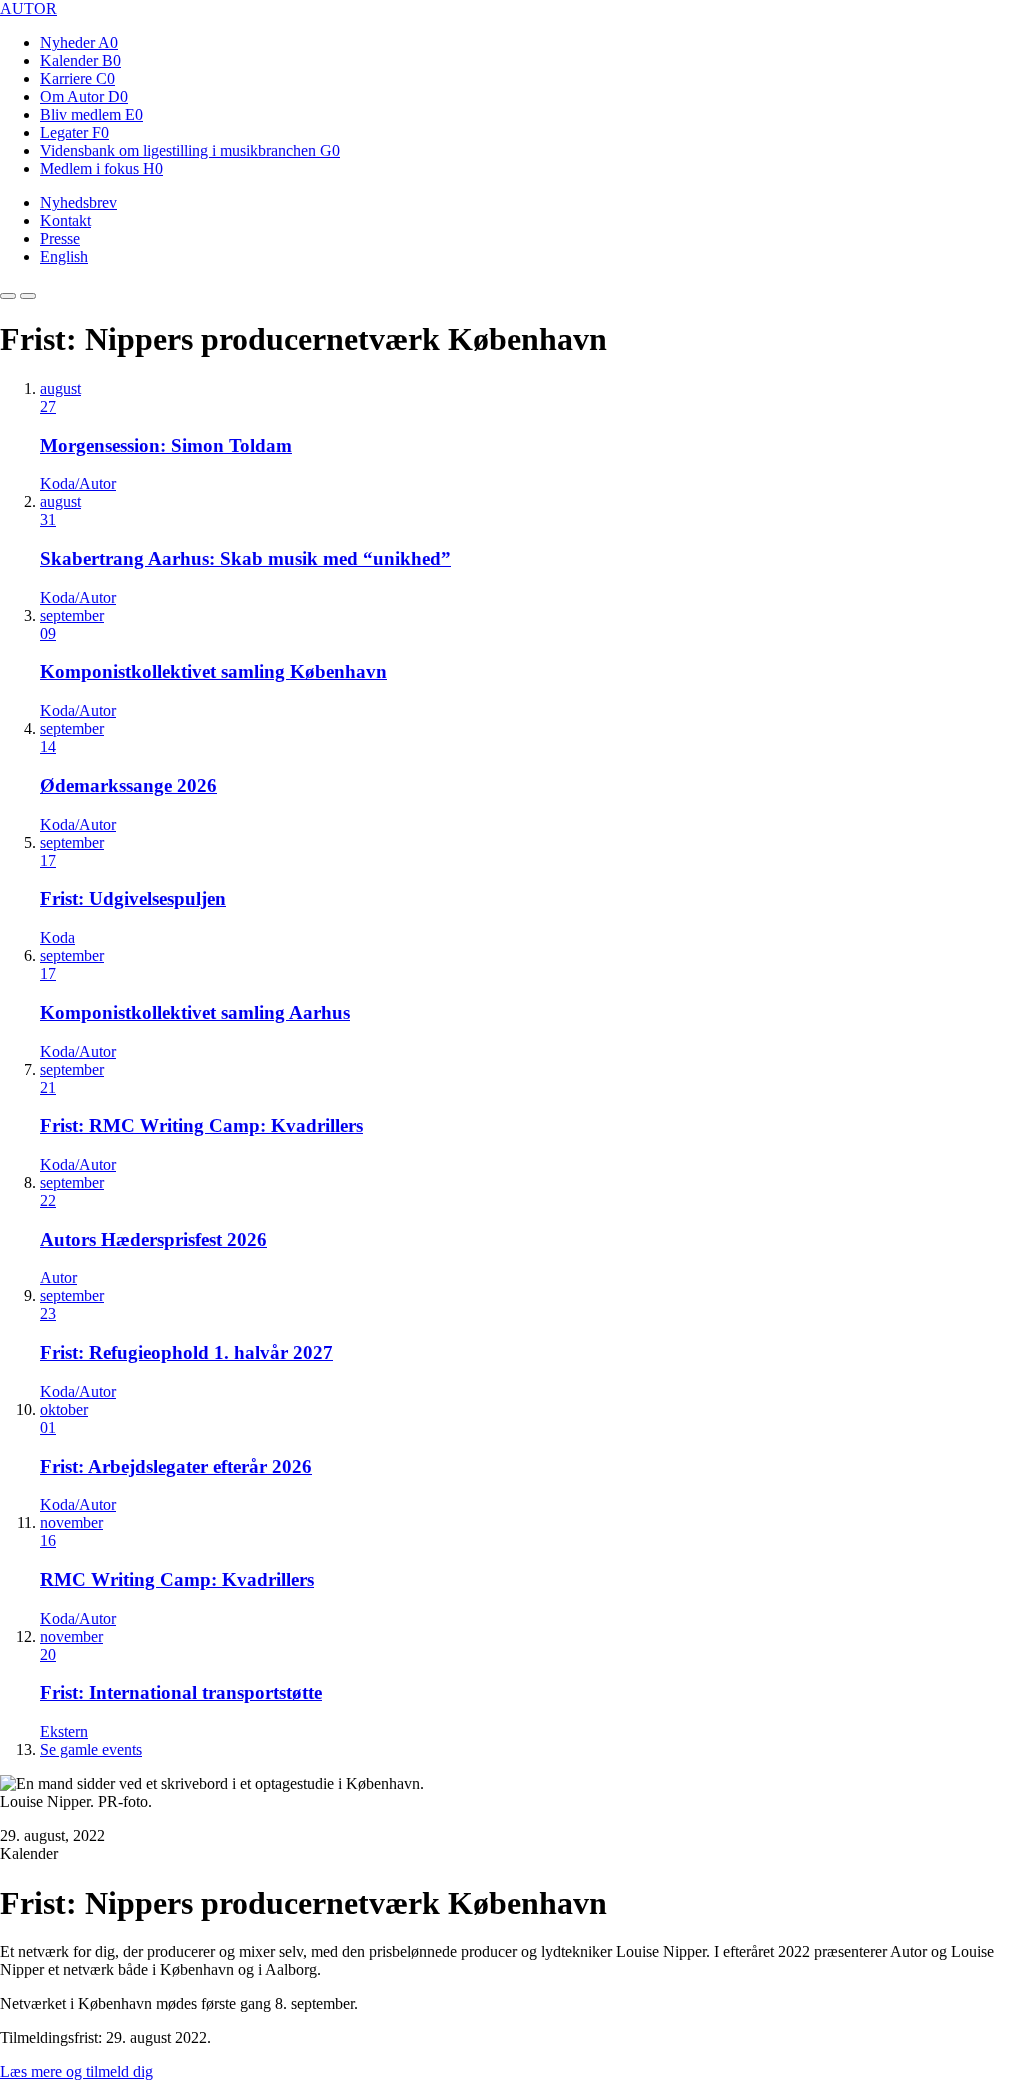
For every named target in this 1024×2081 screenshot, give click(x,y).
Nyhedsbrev (78, 202)
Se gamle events (91, 1749)
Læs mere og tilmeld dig (76, 2071)
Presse (60, 238)
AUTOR (28, 8)
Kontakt (65, 220)
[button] (8, 296)
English (64, 256)
